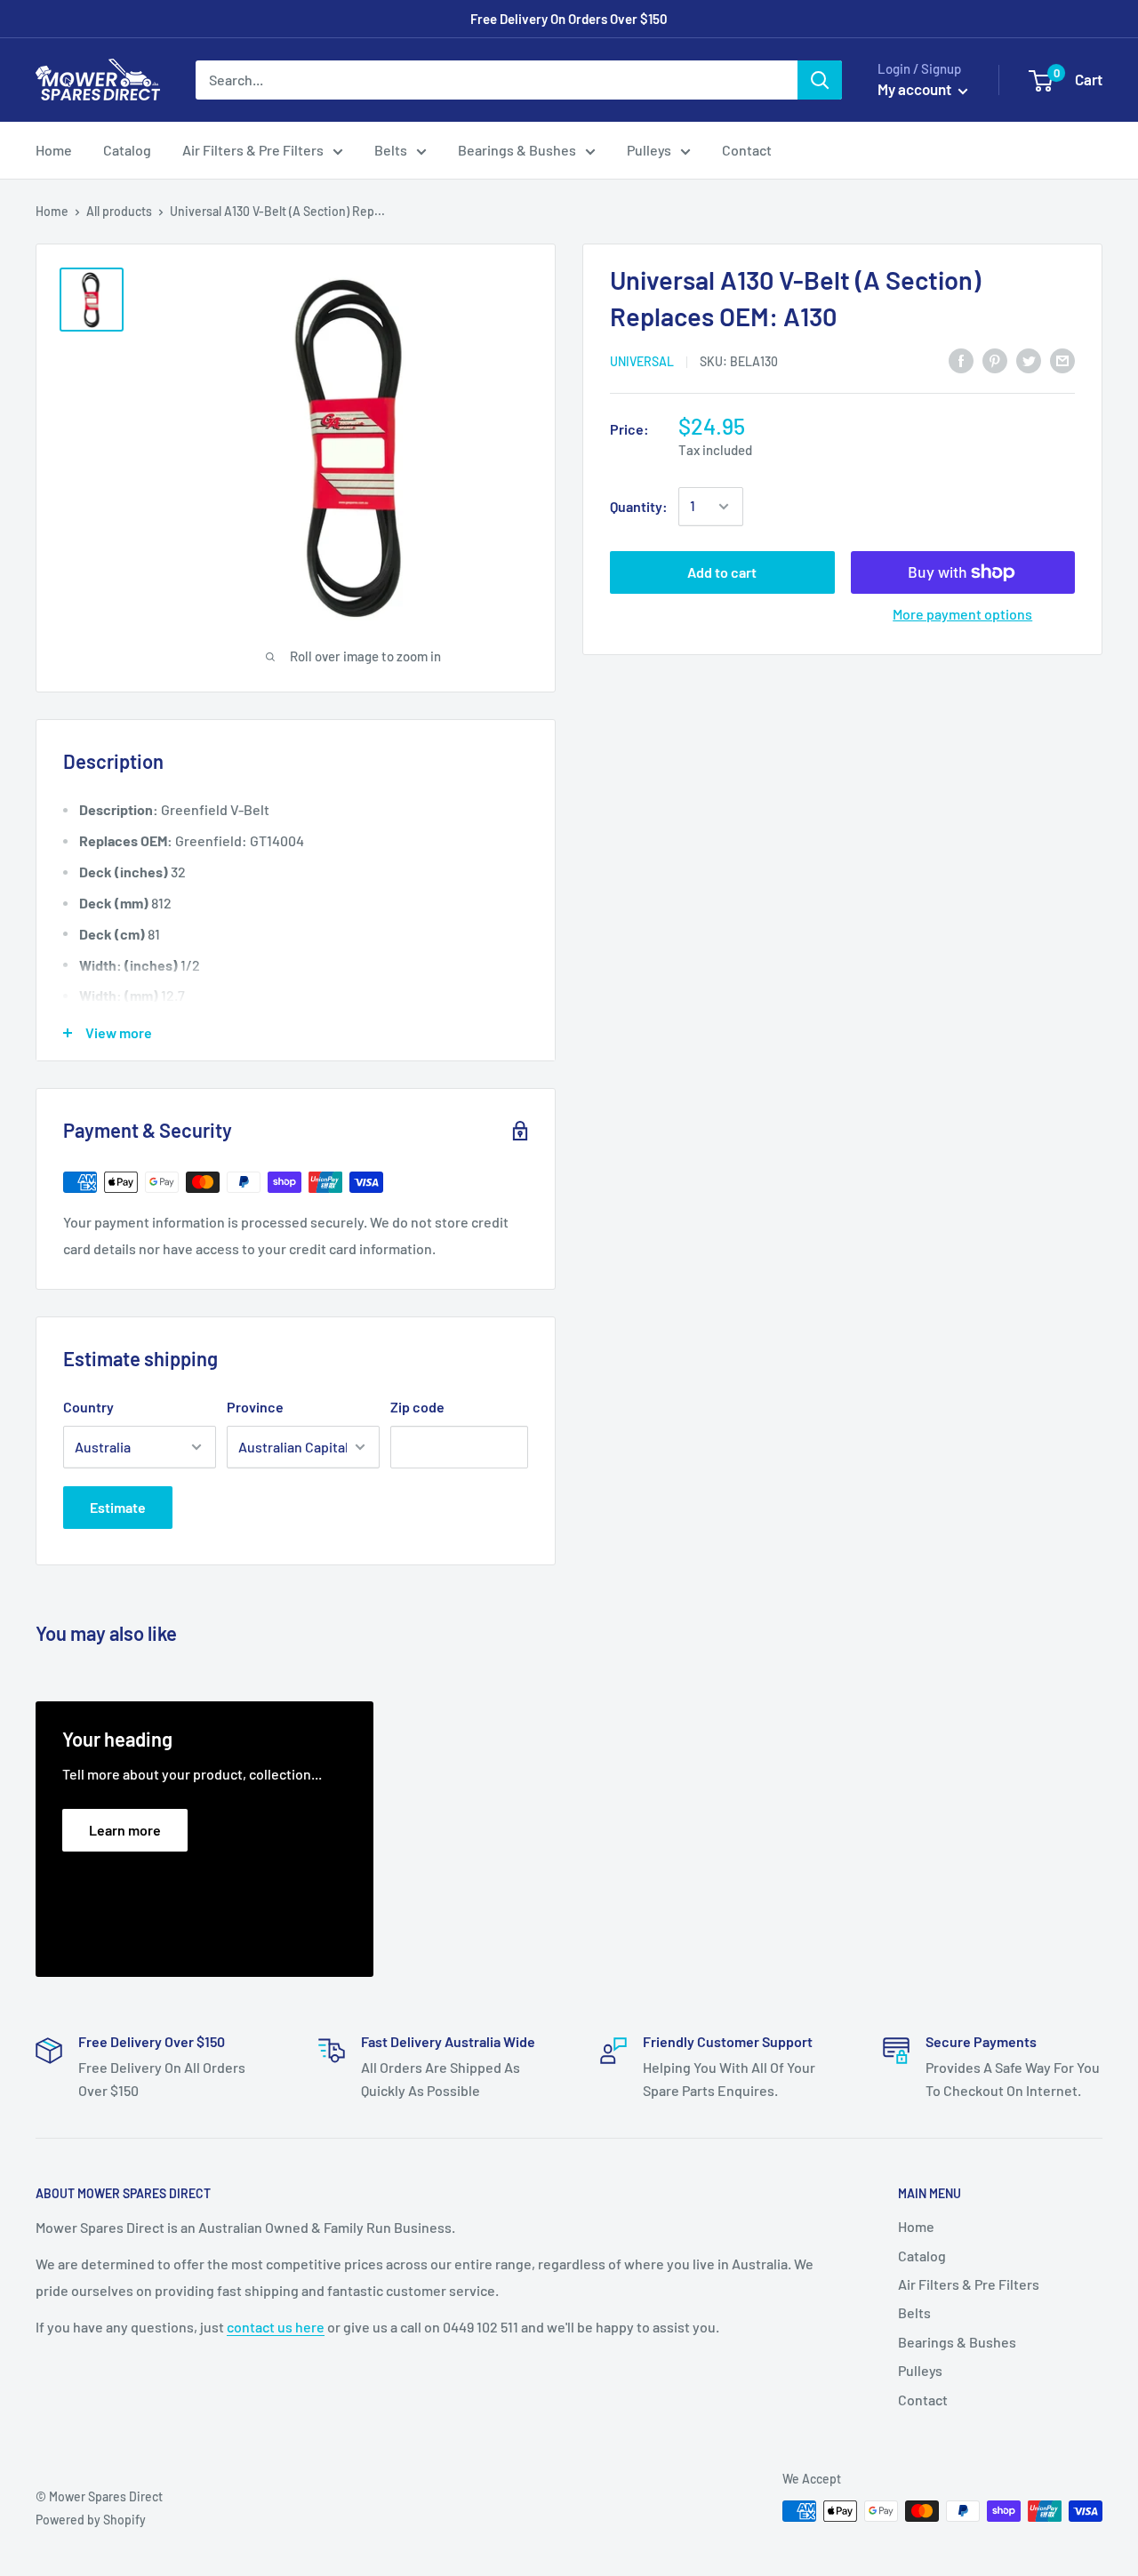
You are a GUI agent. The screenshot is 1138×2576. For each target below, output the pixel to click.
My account (916, 89)
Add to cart (722, 572)
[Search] (820, 80)
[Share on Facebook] (961, 360)
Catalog (127, 150)
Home (54, 150)
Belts (391, 150)
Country (88, 1407)
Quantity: (639, 506)
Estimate (118, 1507)
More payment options (962, 614)
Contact (747, 150)
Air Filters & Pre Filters (253, 150)
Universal (642, 361)
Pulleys (649, 150)
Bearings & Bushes (517, 150)
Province (255, 1407)
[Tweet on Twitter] (1029, 360)
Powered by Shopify (91, 2520)
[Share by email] (1062, 360)
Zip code (417, 1407)
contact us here (276, 2327)
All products (119, 211)
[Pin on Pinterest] (995, 360)
